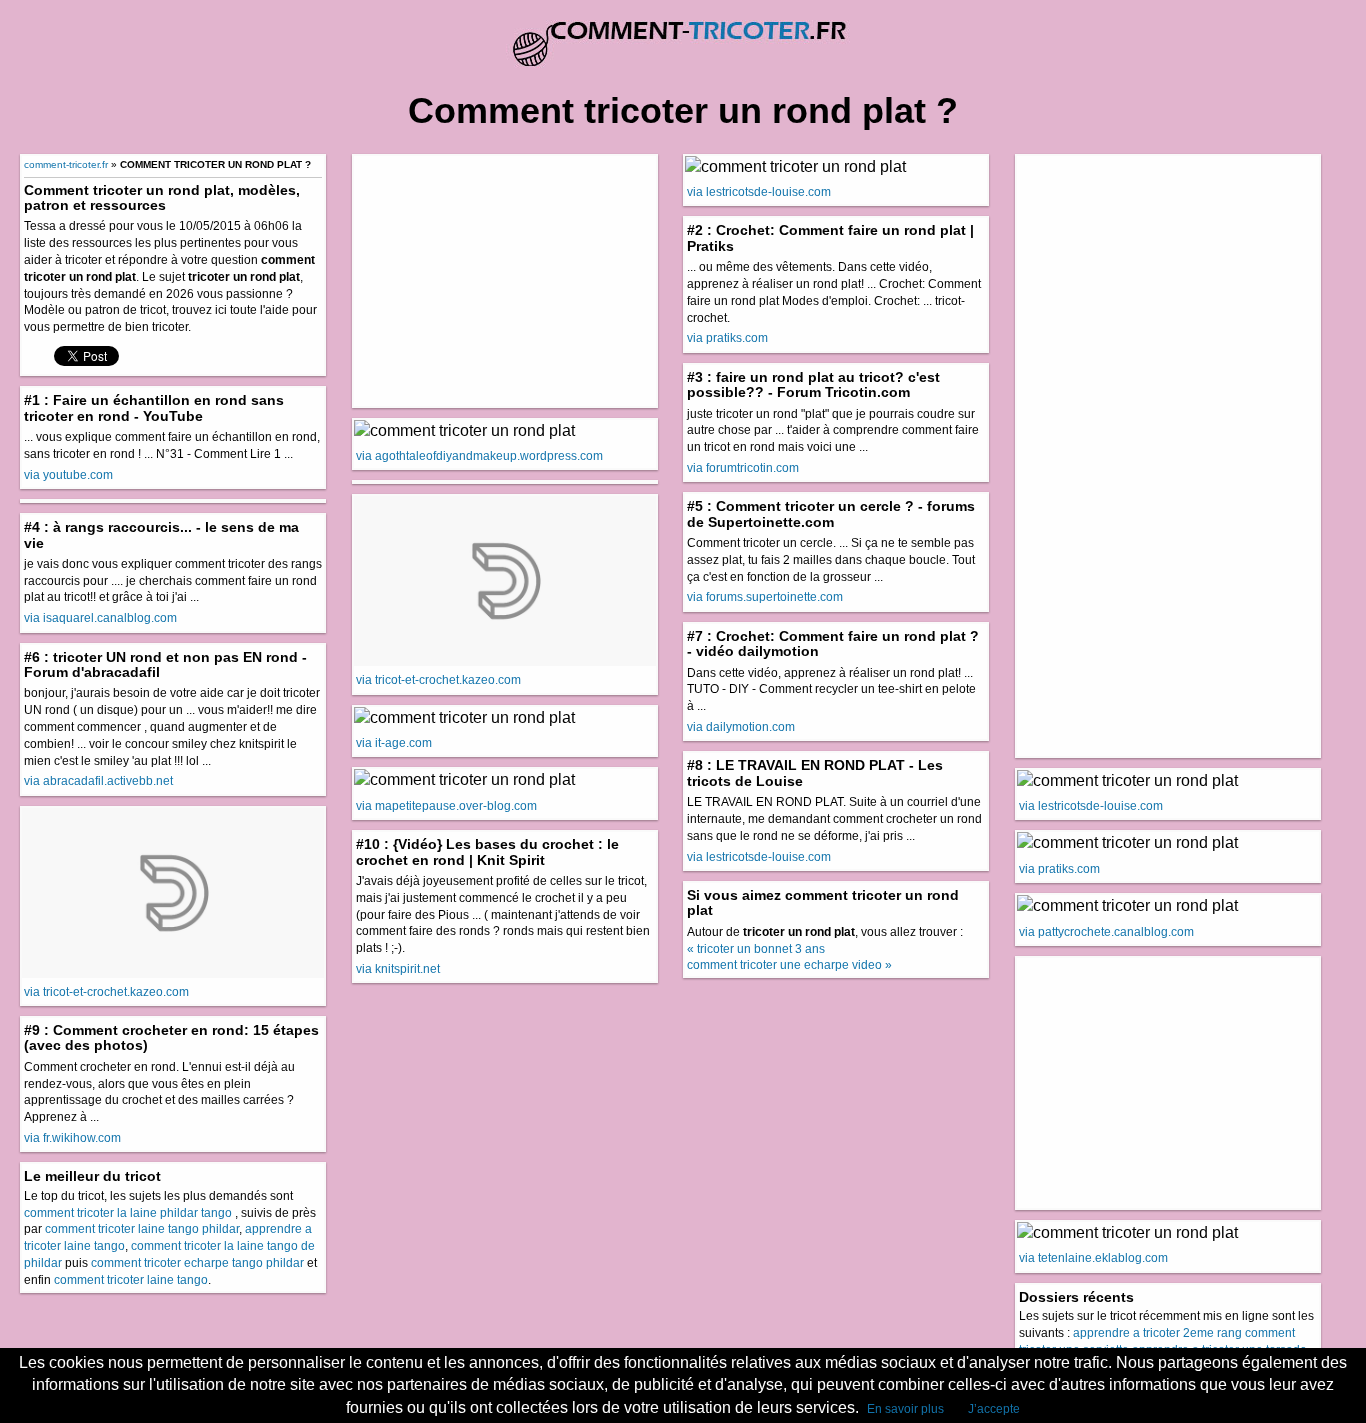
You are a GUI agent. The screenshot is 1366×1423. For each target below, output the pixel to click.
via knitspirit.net (398, 969)
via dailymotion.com (741, 727)
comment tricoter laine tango (131, 1280)
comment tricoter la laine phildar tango (128, 1213)
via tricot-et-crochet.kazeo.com (106, 992)
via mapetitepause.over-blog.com (446, 806)
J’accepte (994, 1409)
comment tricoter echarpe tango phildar (197, 1263)
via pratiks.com (727, 338)
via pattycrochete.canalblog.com (1106, 932)
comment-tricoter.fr (66, 164)
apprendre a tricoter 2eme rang (1157, 1333)
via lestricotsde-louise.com (759, 192)
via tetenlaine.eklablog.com (1093, 1258)
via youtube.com (68, 475)
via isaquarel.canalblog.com (100, 618)
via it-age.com (394, 743)
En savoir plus (905, 1409)
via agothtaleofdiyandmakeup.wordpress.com (479, 456)
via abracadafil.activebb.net (98, 781)
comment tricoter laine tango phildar (142, 1229)
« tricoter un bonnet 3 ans (756, 949)
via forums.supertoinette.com (765, 597)
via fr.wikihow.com (72, 1138)
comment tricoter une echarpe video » (789, 965)
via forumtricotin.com (743, 468)
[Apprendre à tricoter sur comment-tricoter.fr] (683, 34)
